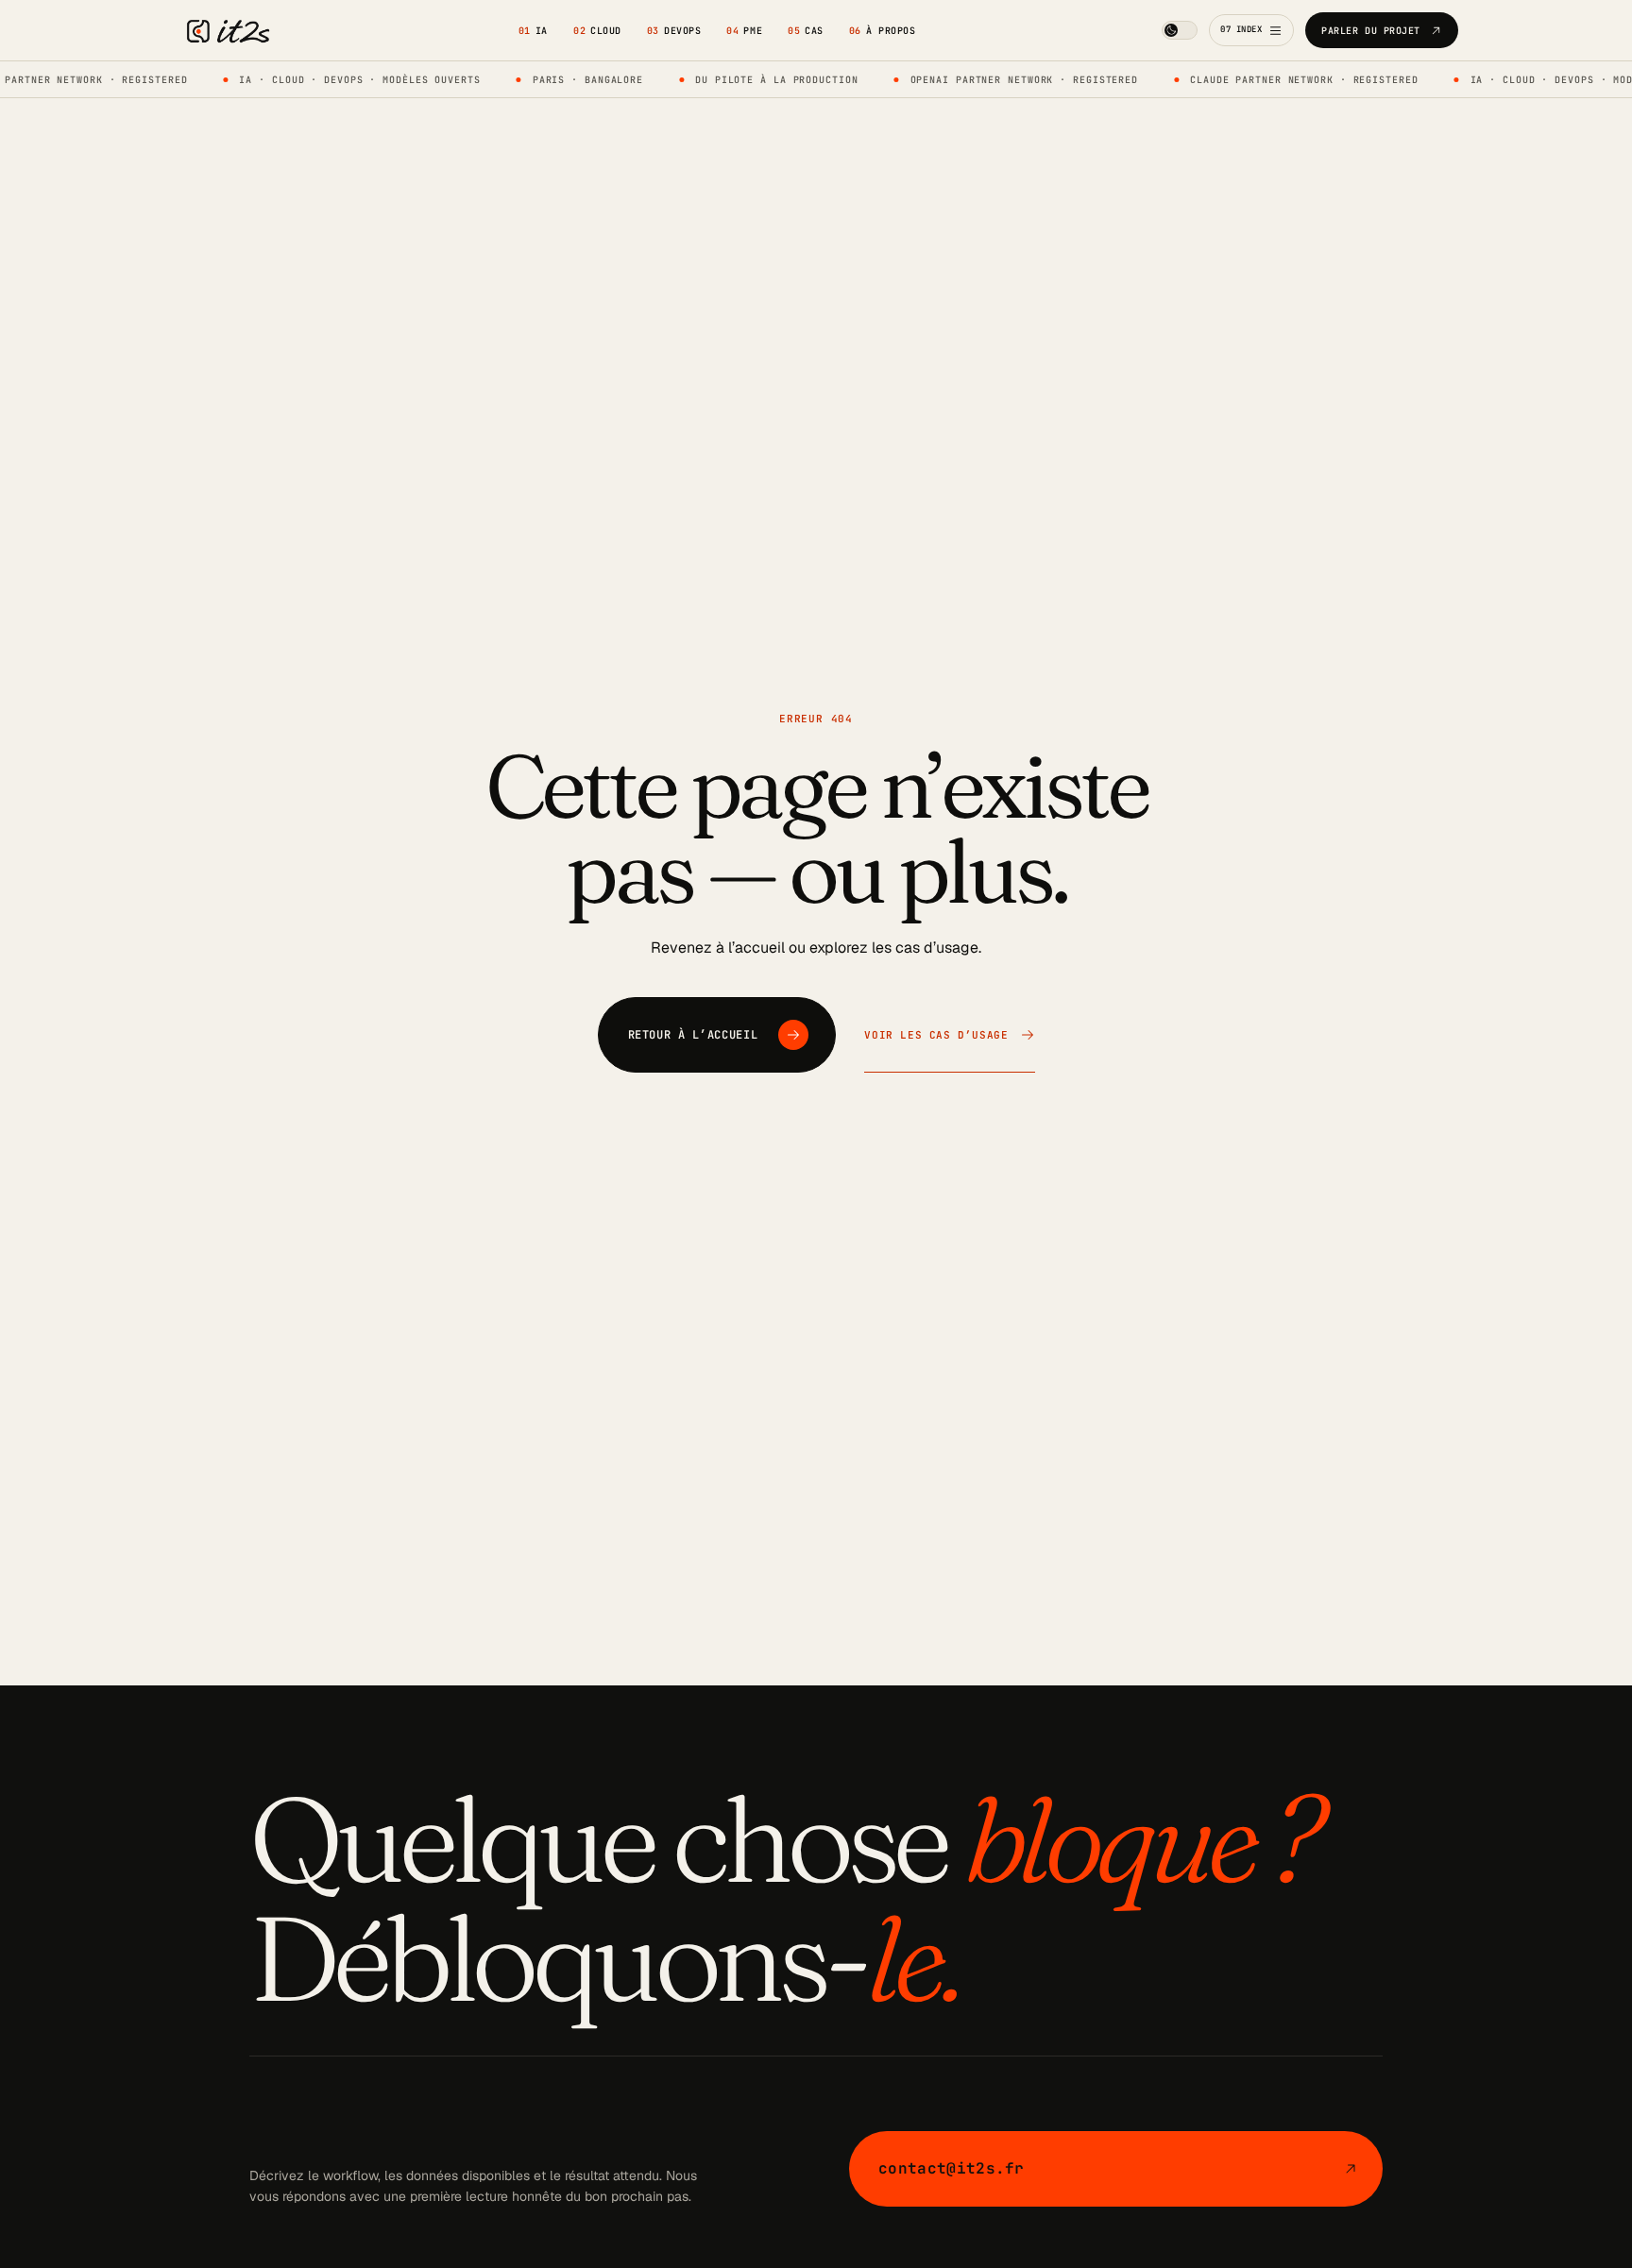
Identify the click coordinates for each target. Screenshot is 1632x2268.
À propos (883, 31)
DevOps (674, 31)
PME (744, 31)
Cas (806, 31)
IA (533, 31)
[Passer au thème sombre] (1180, 30)
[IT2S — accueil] (223, 31)
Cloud (597, 31)
